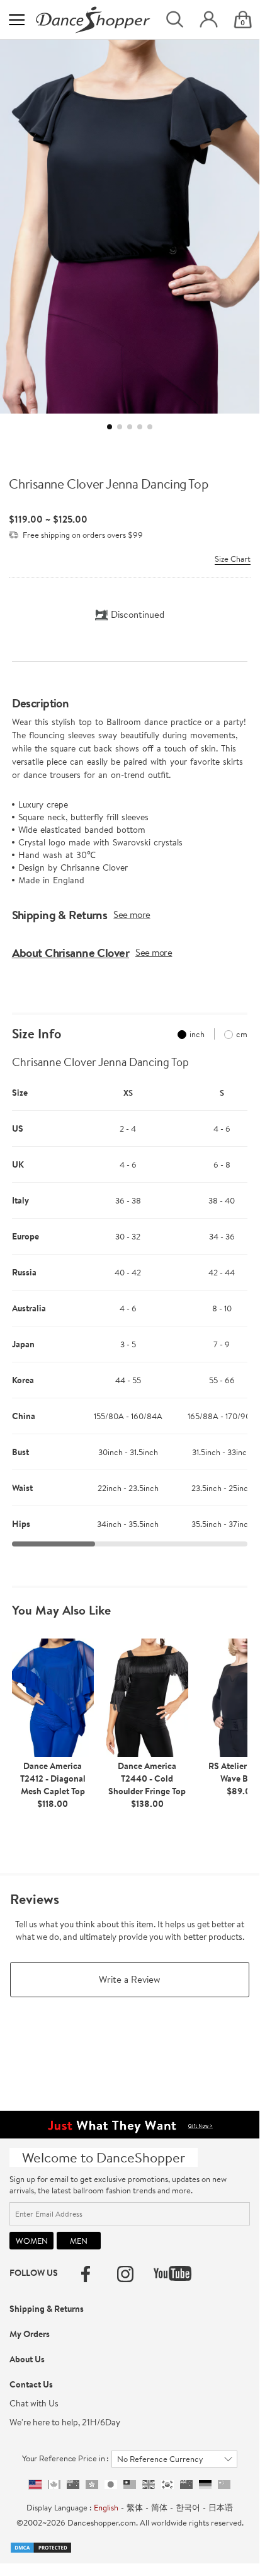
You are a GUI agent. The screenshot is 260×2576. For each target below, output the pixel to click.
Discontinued (138, 614)
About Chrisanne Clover (71, 953)
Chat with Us (34, 2403)
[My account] (209, 20)
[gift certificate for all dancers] (130, 2123)
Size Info (37, 1034)
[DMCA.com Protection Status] (41, 2546)
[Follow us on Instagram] (125, 2274)
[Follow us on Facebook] (86, 2274)
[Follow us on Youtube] (172, 2273)
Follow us (34, 2273)
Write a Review (130, 1979)
